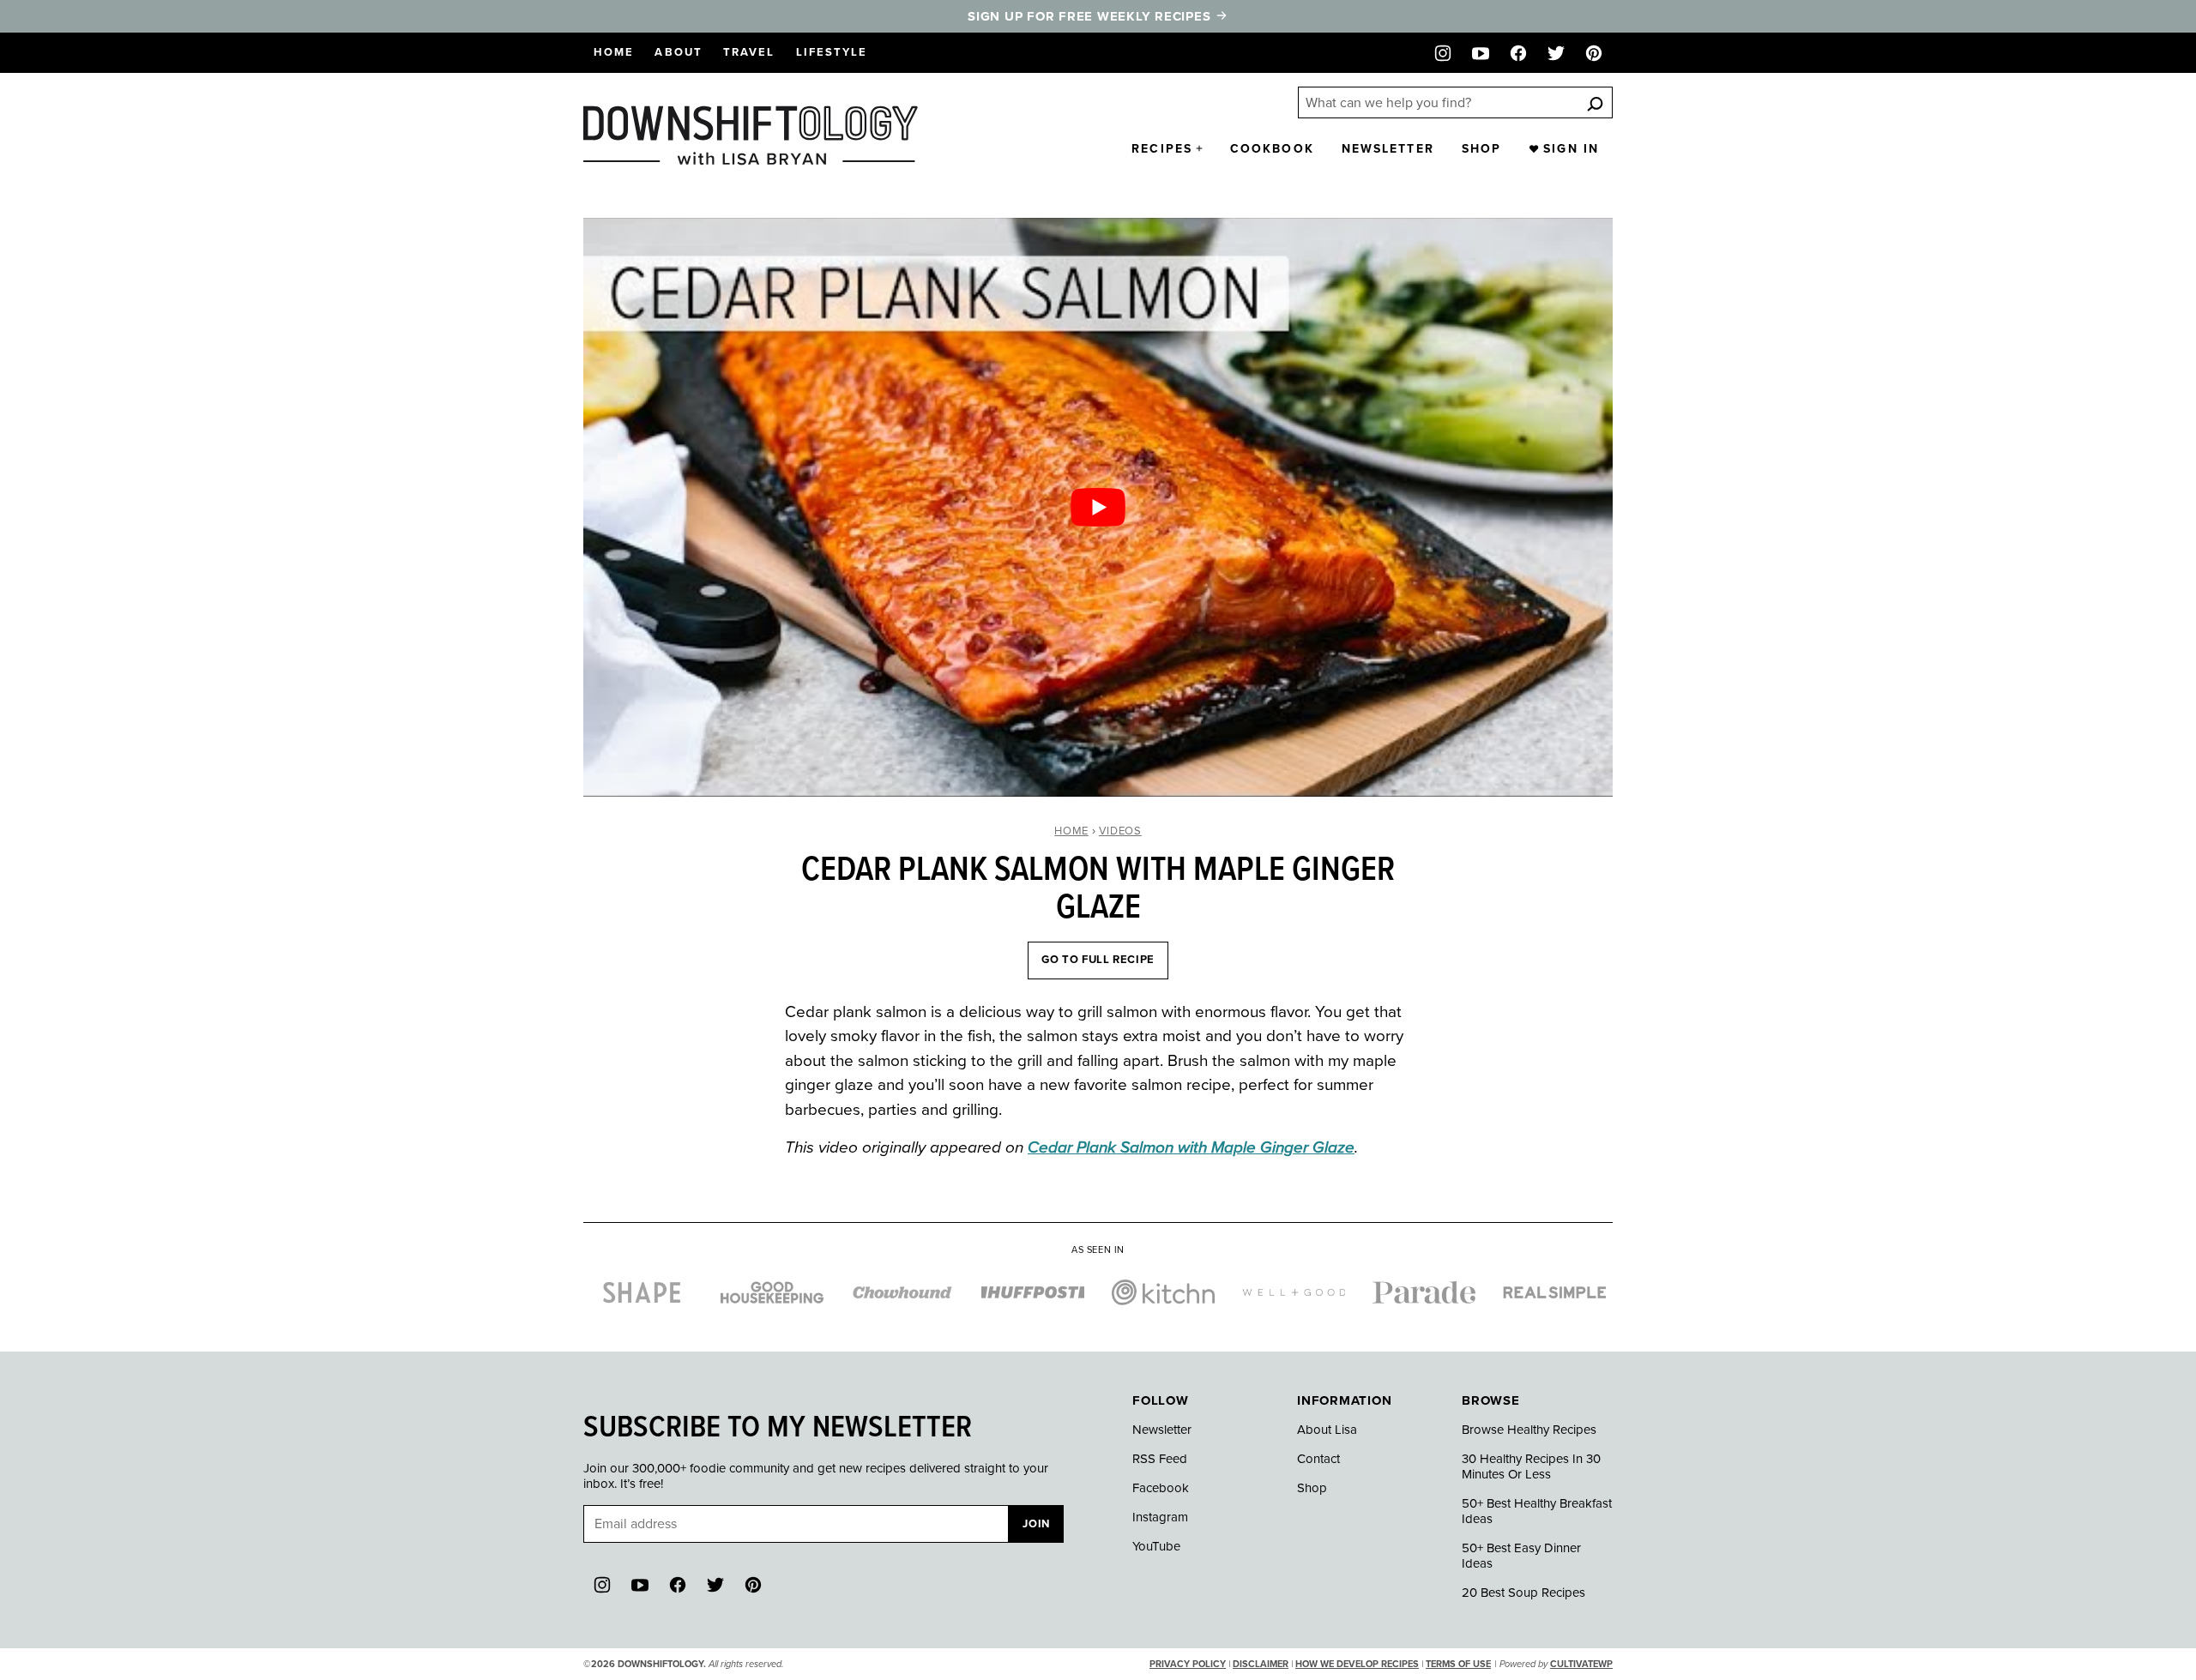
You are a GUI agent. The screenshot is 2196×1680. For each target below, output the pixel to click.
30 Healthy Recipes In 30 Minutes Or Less (1531, 1466)
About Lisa (1327, 1430)
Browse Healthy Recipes (1529, 1430)
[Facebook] (1518, 53)
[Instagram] (1443, 53)
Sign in (1571, 149)
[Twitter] (1556, 53)
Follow (1161, 1400)
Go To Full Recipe (1098, 960)
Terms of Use (1458, 1664)
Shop (1481, 149)
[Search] (1595, 103)
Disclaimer (1261, 1664)
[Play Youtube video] (1098, 507)
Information (1344, 1400)
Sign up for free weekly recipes (1091, 16)
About (679, 52)
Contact (1318, 1459)
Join (1036, 1524)
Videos (1120, 831)
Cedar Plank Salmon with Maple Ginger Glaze (1191, 1147)
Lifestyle (832, 52)
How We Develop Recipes (1357, 1664)
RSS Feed (1160, 1459)
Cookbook (1272, 149)
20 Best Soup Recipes (1523, 1593)
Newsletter (1388, 149)
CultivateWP (1581, 1664)
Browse (1491, 1400)
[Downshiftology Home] (751, 135)
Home (614, 52)
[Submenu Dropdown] (1199, 148)
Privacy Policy (1188, 1664)
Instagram (1160, 1517)
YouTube (1156, 1546)
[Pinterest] (1594, 53)
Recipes (1162, 149)
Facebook (1161, 1488)
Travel (749, 52)
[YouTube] (1481, 53)
